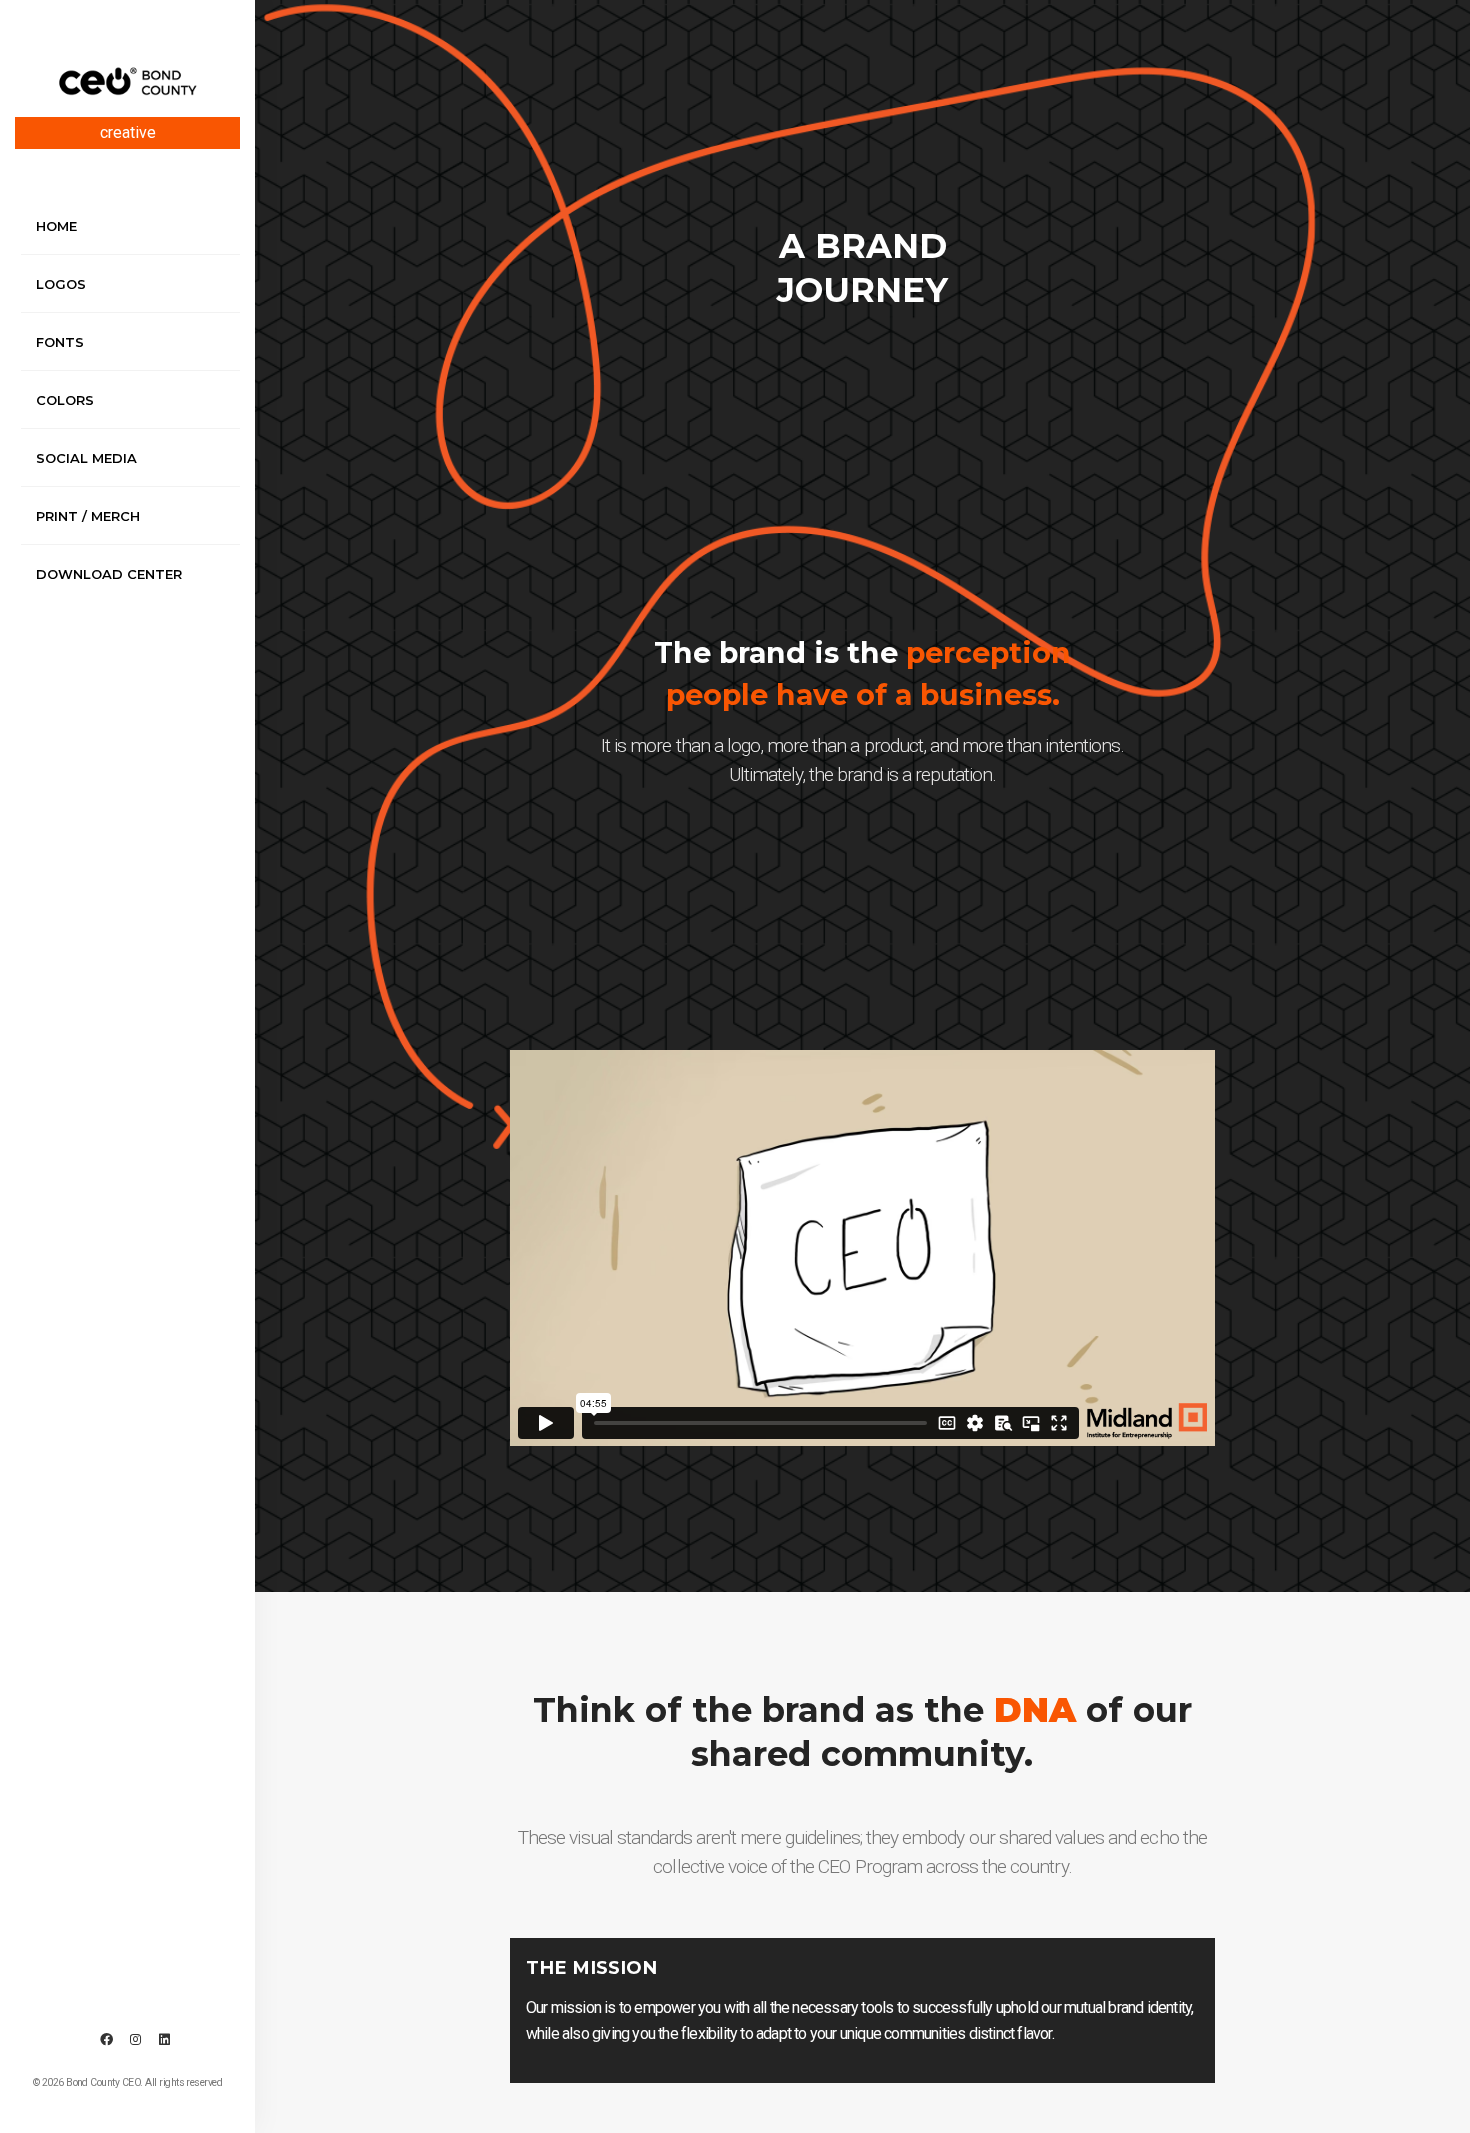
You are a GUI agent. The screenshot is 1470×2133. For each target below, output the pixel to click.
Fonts (60, 342)
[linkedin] (164, 2040)
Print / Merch (88, 516)
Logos (61, 284)
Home (56, 226)
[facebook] (106, 2040)
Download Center (109, 574)
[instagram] (135, 2040)
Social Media (86, 458)
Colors (65, 400)
